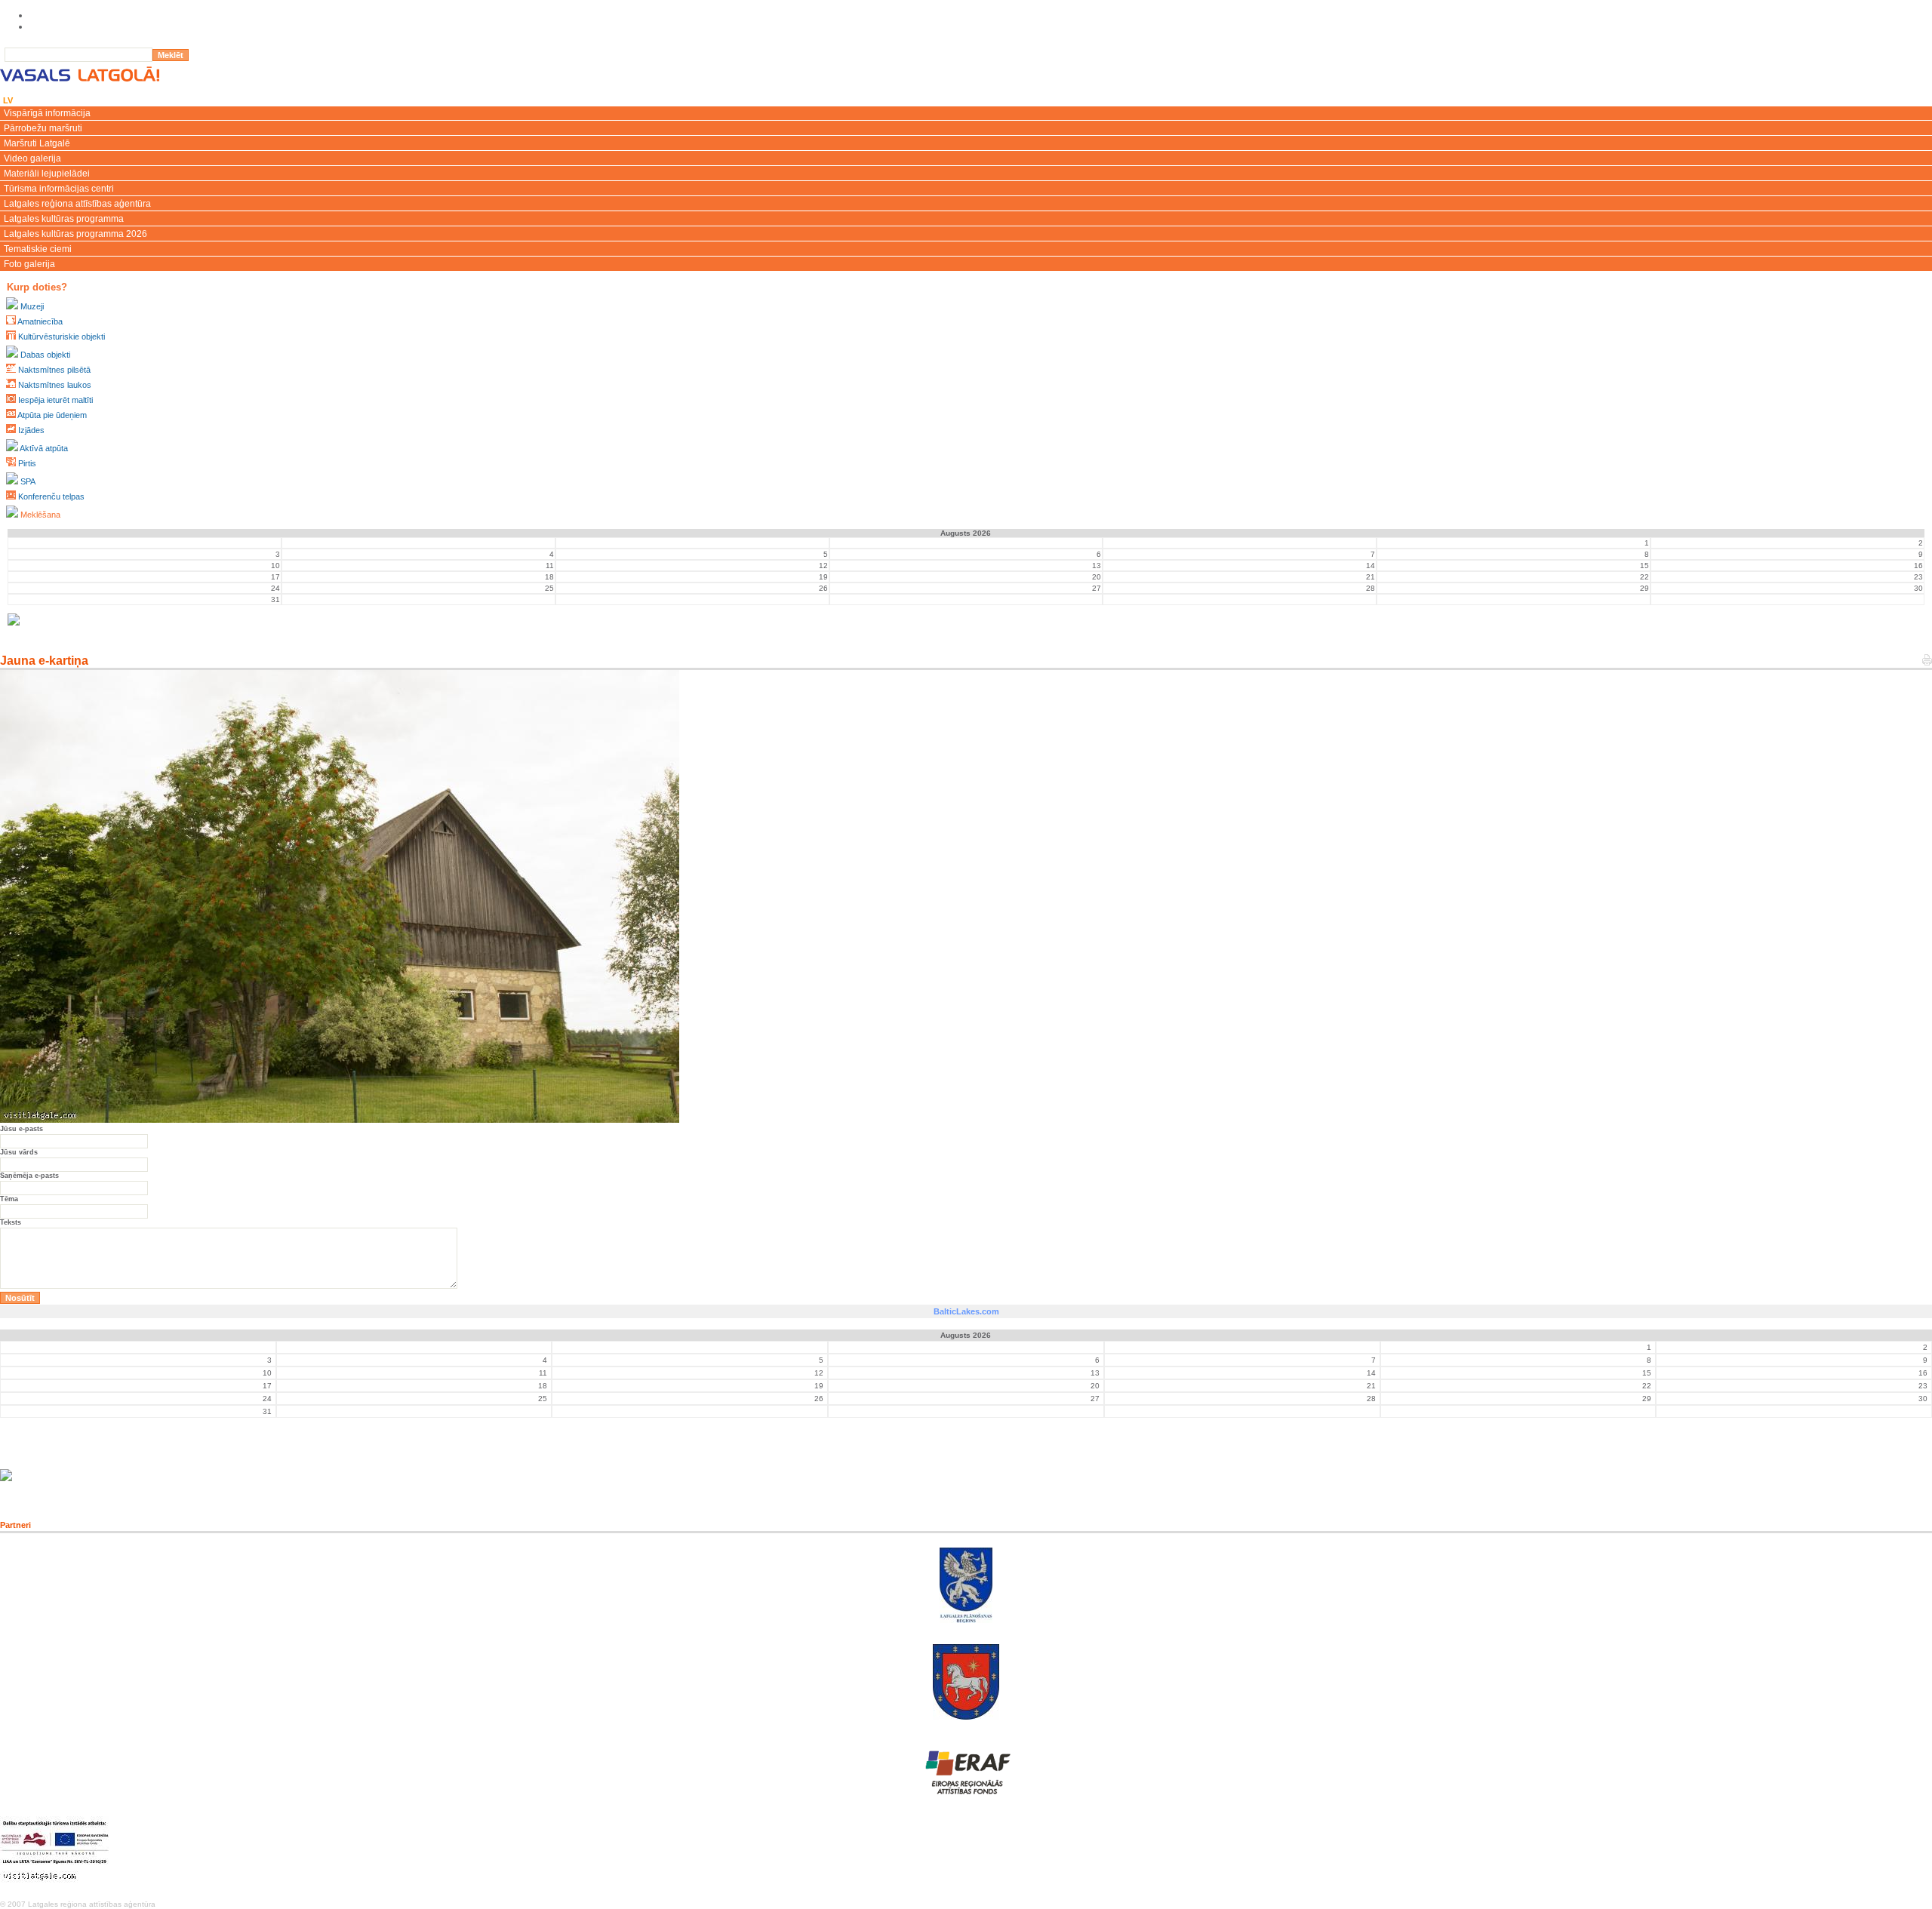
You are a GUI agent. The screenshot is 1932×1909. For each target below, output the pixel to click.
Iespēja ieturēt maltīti (55, 400)
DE (88, 100)
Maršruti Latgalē (37, 143)
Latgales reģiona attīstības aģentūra (77, 204)
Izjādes (31, 430)
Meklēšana (40, 515)
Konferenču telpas (51, 496)
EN (28, 100)
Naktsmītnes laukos (55, 385)
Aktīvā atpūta (44, 448)
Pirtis (27, 463)
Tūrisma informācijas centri (59, 189)
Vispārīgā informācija (47, 113)
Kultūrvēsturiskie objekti (62, 337)
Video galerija (32, 158)
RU (67, 100)
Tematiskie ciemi (38, 249)
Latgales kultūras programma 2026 (75, 234)
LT (47, 100)
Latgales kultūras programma (64, 219)
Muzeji (32, 306)
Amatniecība (40, 321)
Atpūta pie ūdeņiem (52, 415)
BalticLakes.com (966, 1311)
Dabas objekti (45, 355)
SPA (28, 481)
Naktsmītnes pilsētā (54, 370)
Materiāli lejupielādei (47, 174)
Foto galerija (29, 264)
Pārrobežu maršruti (43, 128)
